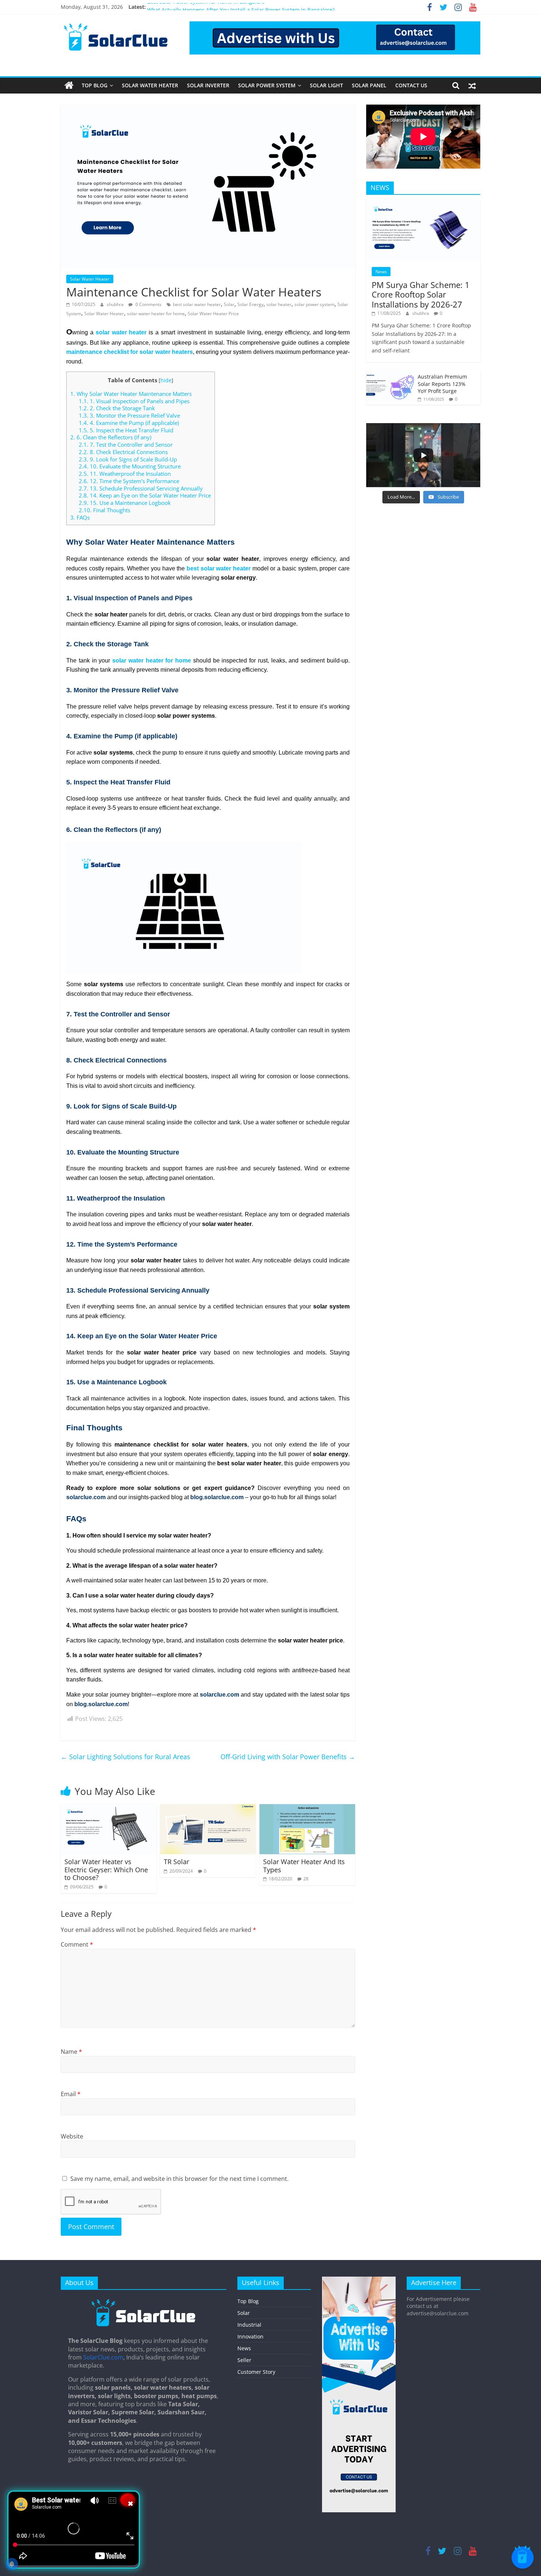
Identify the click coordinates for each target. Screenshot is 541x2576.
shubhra (116, 304)
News (381, 272)
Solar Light (326, 85)
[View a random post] (472, 85)
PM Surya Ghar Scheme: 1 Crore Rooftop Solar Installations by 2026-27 (421, 294)
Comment (77, 1944)
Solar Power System (267, 85)
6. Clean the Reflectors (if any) (111, 437)
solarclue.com (86, 1497)
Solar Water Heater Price (213, 314)
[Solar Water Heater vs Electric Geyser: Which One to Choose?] (109, 1809)
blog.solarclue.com (217, 1497)
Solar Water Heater (150, 85)
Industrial (249, 2325)
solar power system (314, 304)
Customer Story (256, 2372)
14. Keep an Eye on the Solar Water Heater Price (145, 495)
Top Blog (95, 85)
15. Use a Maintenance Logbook (125, 503)
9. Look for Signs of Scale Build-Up (128, 459)
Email (71, 2094)
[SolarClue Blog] (144, 2302)
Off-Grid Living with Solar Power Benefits (288, 1757)
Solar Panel (369, 85)
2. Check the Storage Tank (117, 408)
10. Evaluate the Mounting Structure (130, 466)
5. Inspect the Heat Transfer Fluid (126, 430)
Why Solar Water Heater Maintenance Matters (131, 394)
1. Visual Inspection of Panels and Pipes (134, 401)
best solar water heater (197, 304)
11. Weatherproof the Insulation (125, 474)
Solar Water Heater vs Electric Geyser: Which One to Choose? (106, 1869)
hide (166, 380)
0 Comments (148, 304)
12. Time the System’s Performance (129, 481)
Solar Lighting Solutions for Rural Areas (125, 1757)
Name (71, 2052)
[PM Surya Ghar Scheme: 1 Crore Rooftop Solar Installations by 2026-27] (423, 204)
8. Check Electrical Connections (123, 452)
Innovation (250, 2336)
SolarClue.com (103, 2357)
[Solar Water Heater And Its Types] (307, 1809)
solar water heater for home (156, 314)
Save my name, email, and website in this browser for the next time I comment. (179, 2179)
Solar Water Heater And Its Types (304, 1866)
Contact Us (411, 85)
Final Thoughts (105, 510)
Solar (229, 304)
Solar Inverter (208, 85)
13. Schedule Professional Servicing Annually (141, 488)
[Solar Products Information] (69, 85)
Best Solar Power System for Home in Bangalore (206, 7)
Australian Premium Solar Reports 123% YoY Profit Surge (442, 384)
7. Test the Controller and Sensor (126, 444)
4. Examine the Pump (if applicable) (129, 423)
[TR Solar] (208, 1809)
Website (72, 2136)
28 (306, 1879)
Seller (244, 2360)
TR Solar (176, 1862)
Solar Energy (250, 304)
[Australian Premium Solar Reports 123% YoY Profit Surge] (390, 373)
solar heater (279, 304)
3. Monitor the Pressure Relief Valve (129, 415)
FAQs (80, 517)
